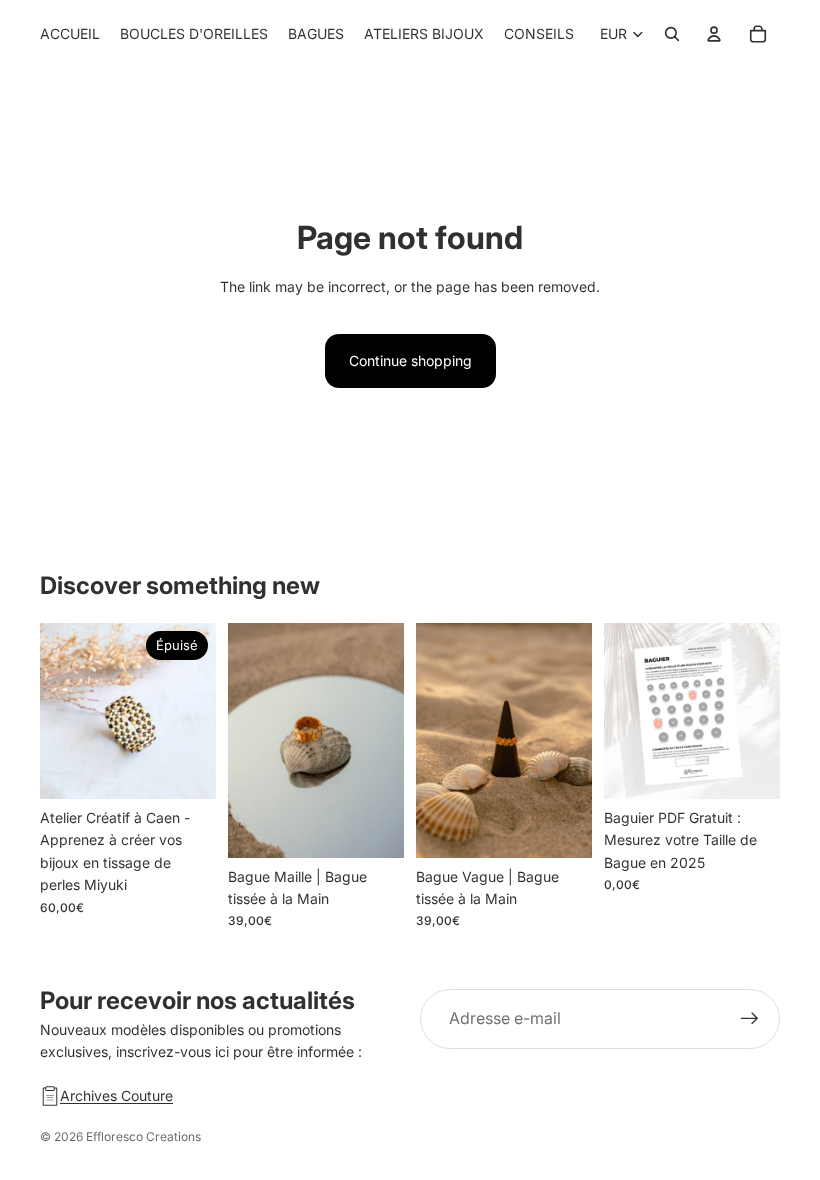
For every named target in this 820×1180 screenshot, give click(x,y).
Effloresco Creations (143, 1136)
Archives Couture (116, 1095)
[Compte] (714, 34)
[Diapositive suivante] (194, 711)
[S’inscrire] (750, 1019)
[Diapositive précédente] (62, 711)
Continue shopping (410, 360)
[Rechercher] (672, 34)
